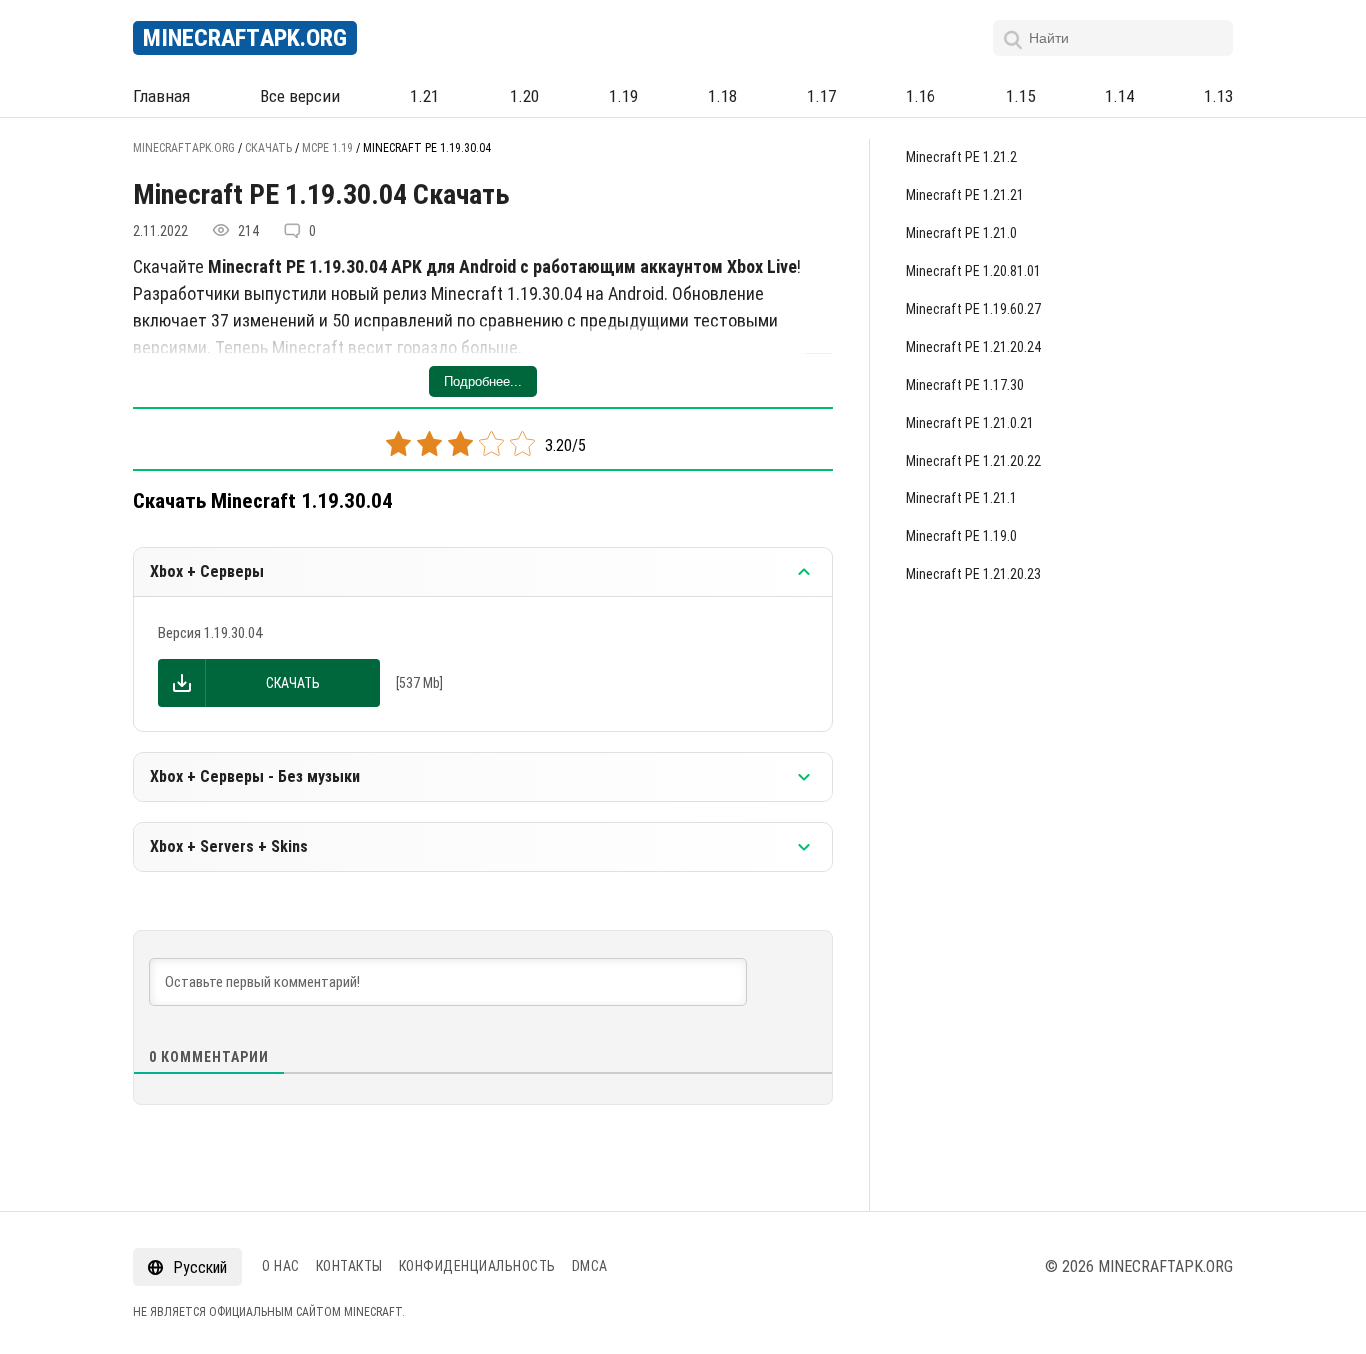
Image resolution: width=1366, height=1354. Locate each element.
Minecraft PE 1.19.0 (961, 536)
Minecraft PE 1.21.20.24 (973, 347)
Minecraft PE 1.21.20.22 (973, 461)
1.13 (1218, 96)
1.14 (1119, 96)
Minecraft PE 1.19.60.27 (973, 309)
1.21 (424, 96)
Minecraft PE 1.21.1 (961, 498)
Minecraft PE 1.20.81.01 (973, 271)
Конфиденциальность (477, 1266)
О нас (281, 1266)
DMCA (590, 1266)
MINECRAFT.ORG (245, 38)
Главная (161, 96)
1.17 (821, 96)
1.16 (920, 96)
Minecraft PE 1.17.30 (965, 385)
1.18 (722, 96)
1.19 (623, 96)
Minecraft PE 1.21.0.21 (970, 423)
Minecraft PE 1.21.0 (961, 233)
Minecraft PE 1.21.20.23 (973, 574)
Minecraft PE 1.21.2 (961, 157)
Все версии (300, 96)
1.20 (524, 96)
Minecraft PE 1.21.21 (965, 195)
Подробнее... (483, 381)
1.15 (1020, 96)
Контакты (349, 1266)
